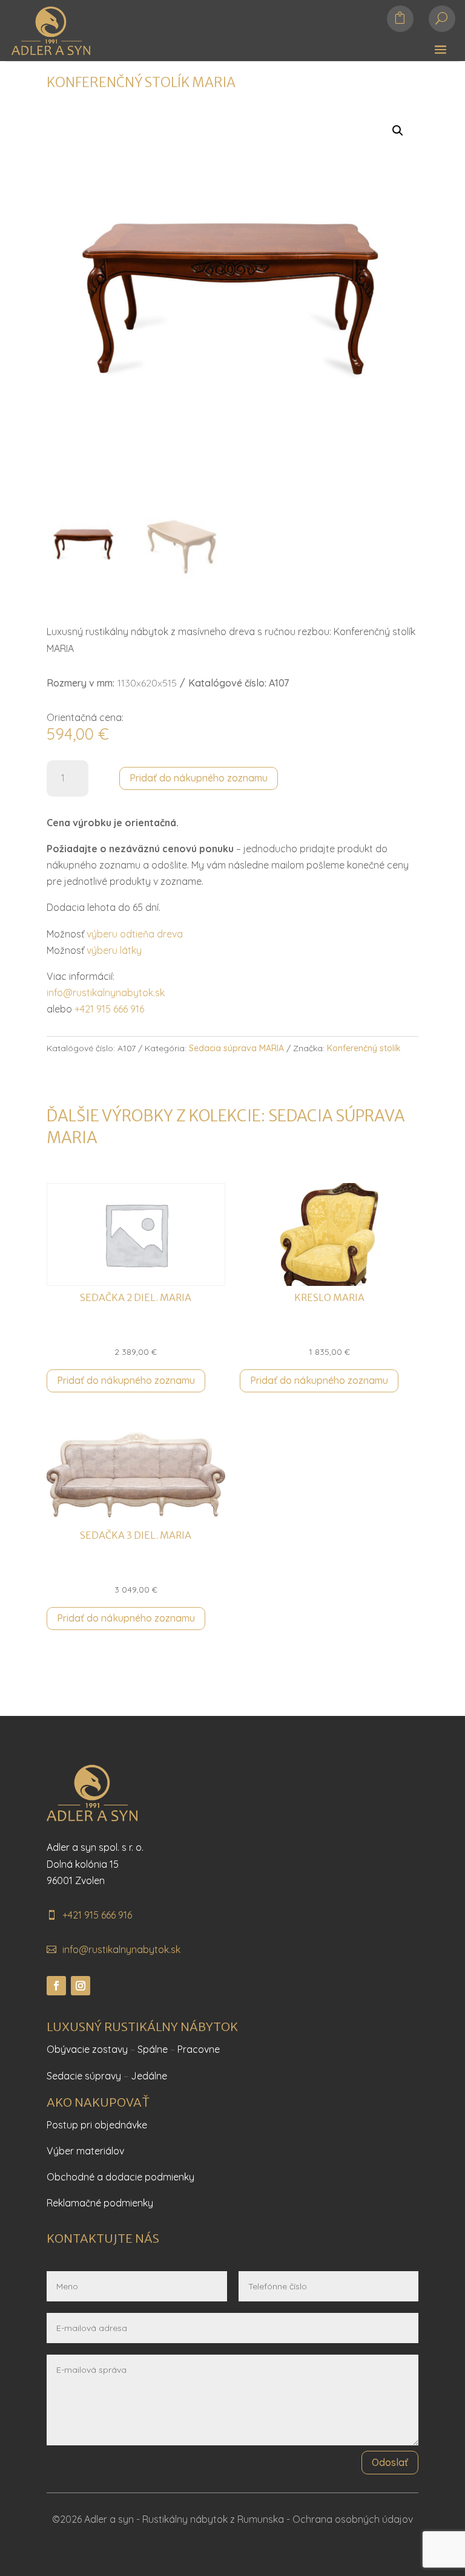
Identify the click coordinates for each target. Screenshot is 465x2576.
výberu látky (114, 950)
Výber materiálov (85, 2151)
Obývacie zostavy (87, 2049)
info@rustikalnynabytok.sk (106, 993)
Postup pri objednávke (97, 2125)
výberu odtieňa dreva (135, 934)
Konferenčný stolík (364, 1048)
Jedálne (149, 2076)
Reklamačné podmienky (100, 2203)
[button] (398, 131)
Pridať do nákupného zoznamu (199, 778)
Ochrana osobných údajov (353, 2519)
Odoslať (390, 2462)
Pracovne (199, 2049)
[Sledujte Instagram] (81, 1986)
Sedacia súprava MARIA (236, 1048)
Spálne (153, 2049)
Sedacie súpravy (84, 2076)
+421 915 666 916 (109, 1009)
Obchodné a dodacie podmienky (120, 2177)
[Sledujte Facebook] (56, 1986)
